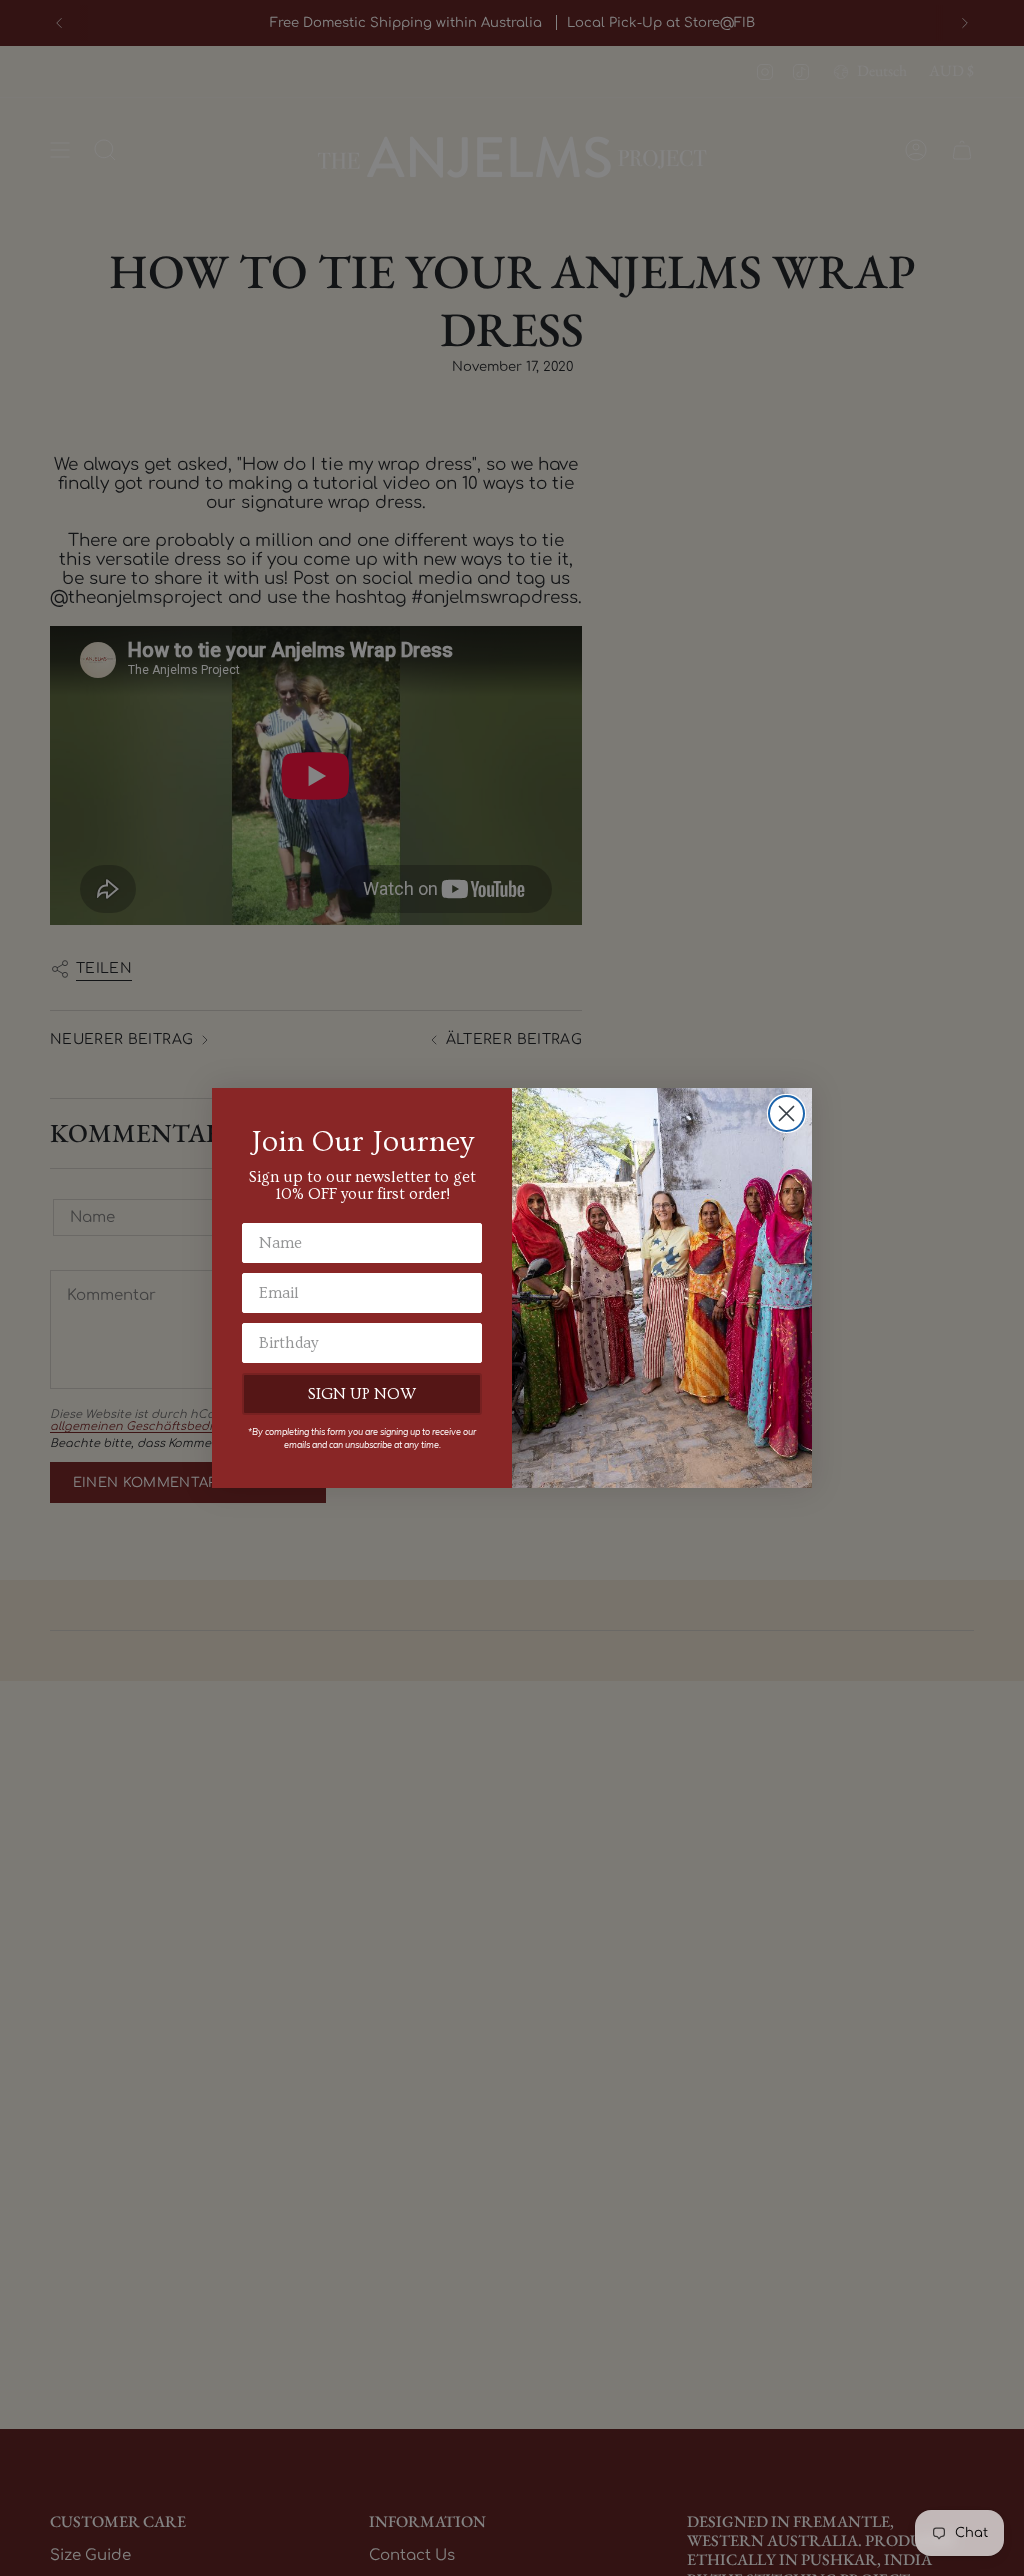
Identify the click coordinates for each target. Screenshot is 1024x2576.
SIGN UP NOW (362, 1394)
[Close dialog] (786, 1113)
